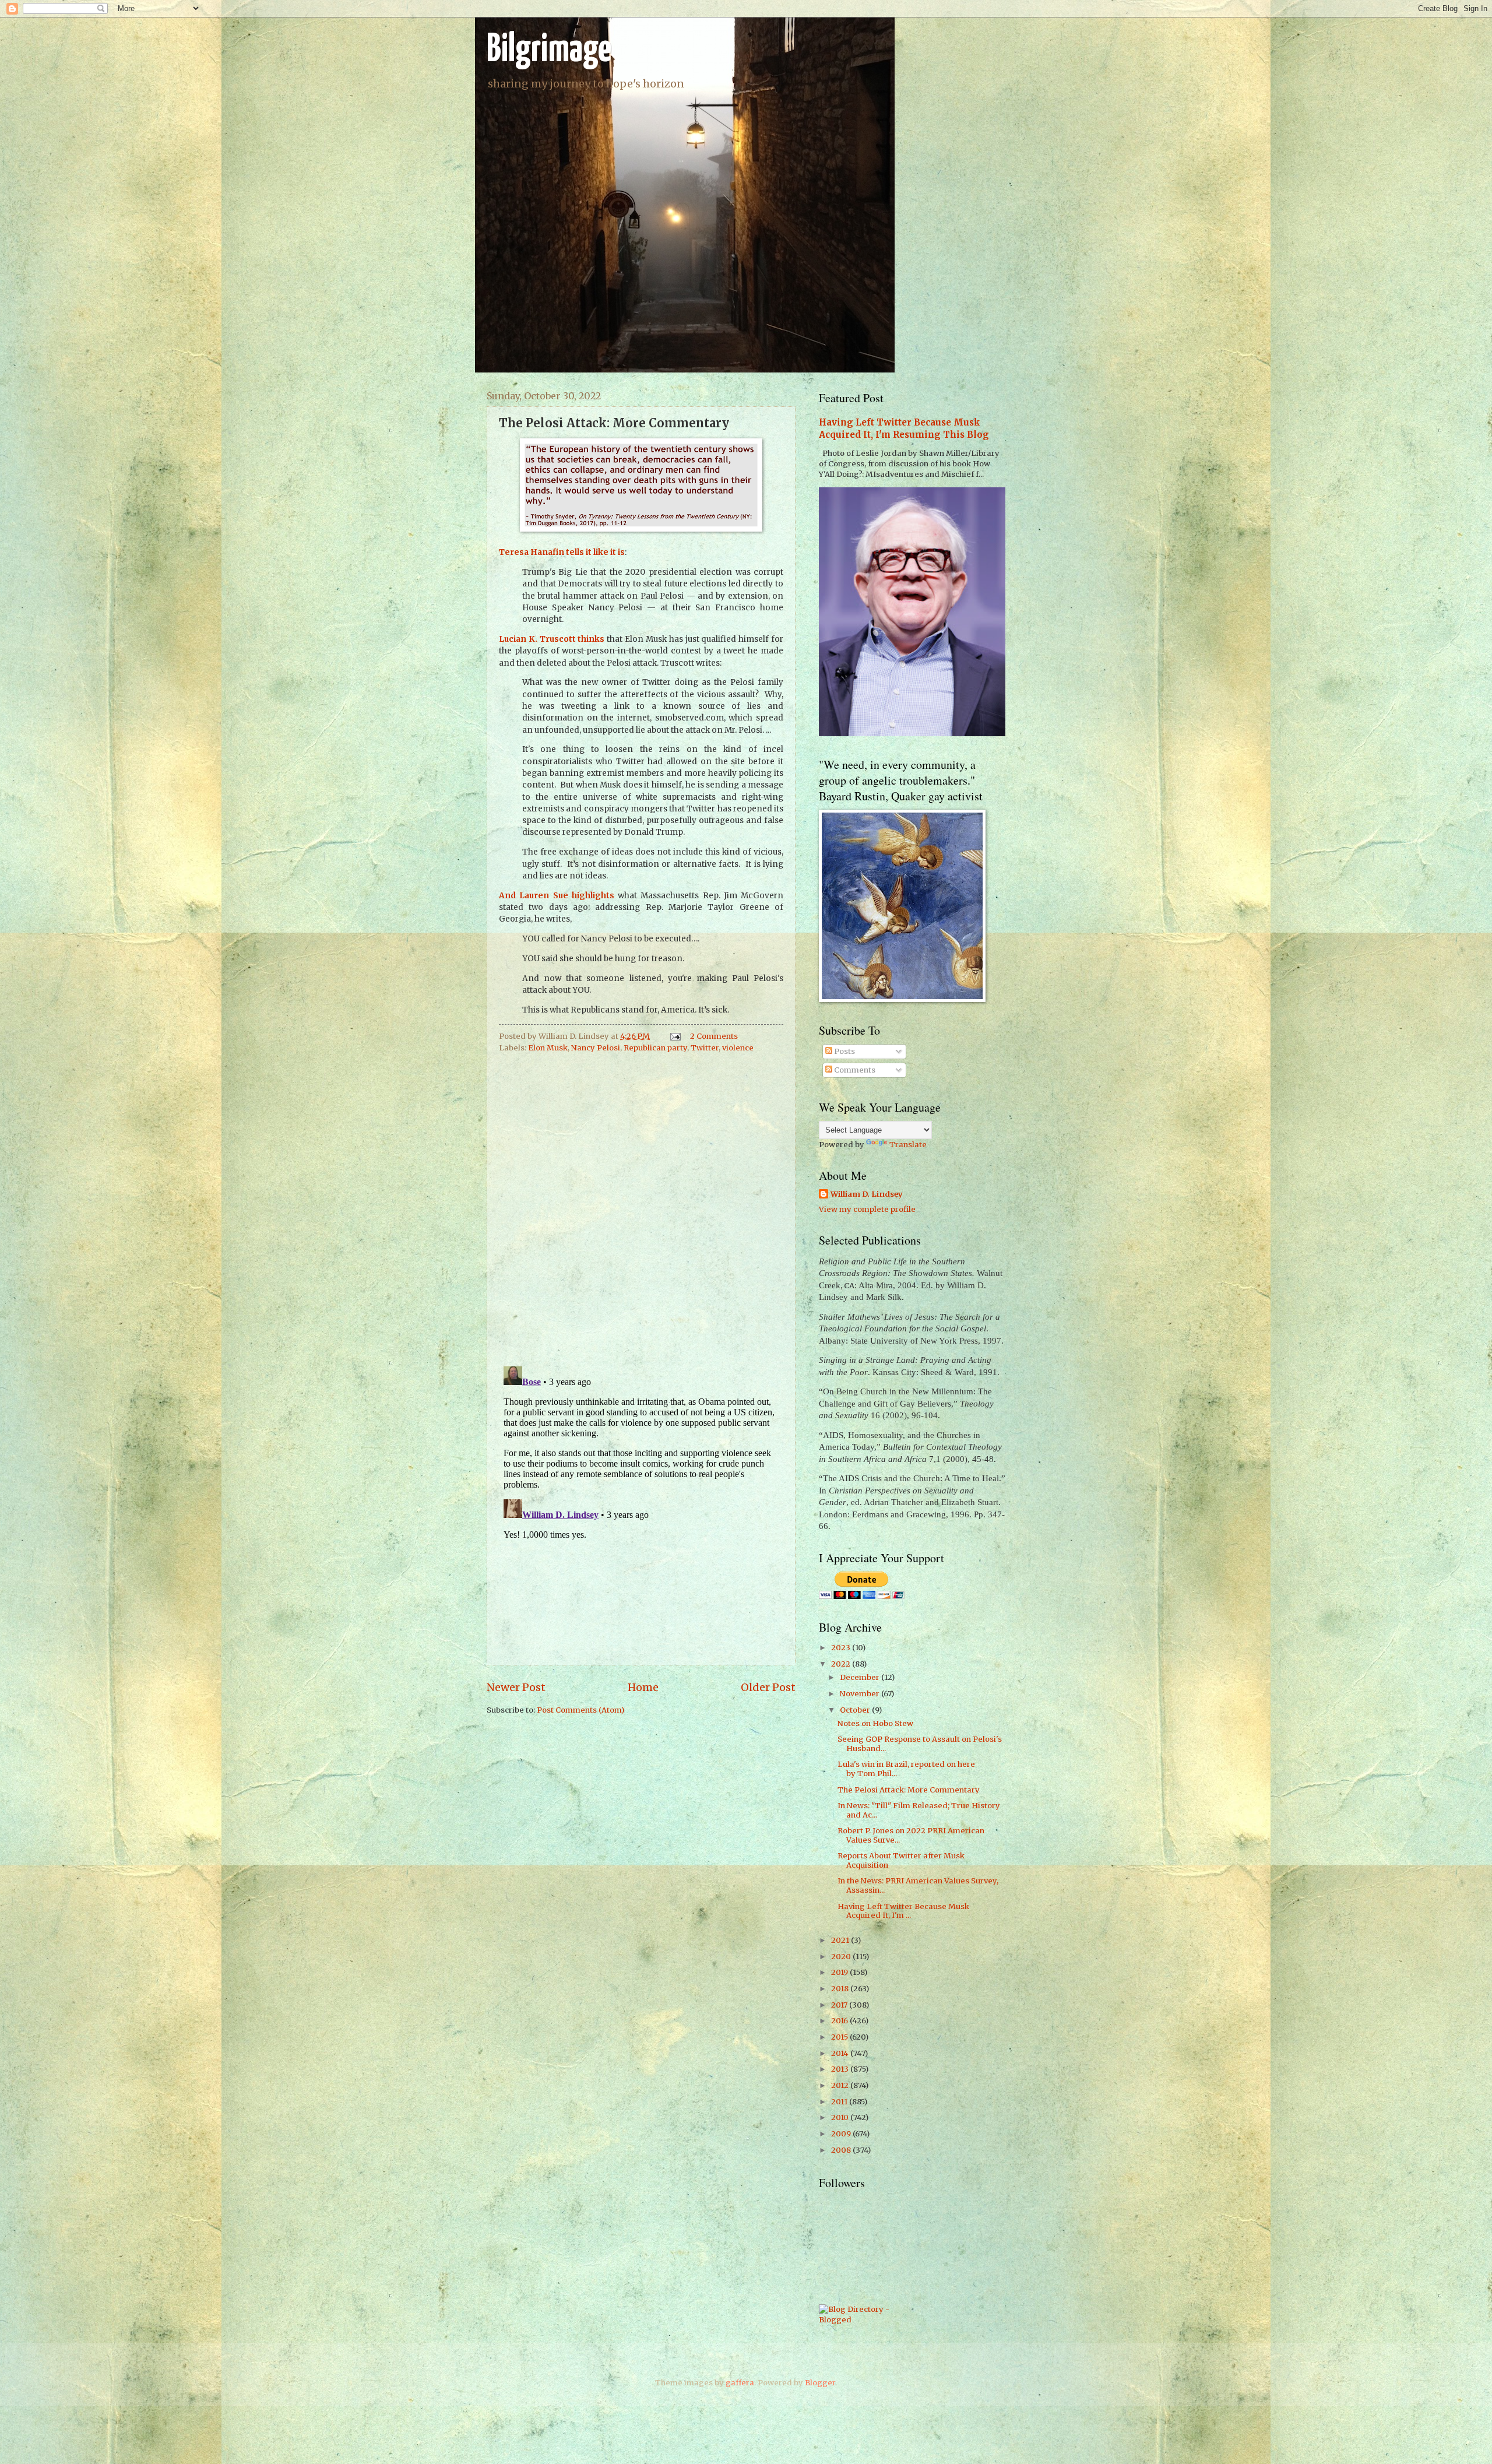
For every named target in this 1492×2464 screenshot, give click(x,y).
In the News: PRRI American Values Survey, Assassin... (918, 1885)
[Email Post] (675, 1036)
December (861, 1677)
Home (643, 1687)
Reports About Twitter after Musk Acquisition (901, 1860)
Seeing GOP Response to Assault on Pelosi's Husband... (920, 1744)
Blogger (820, 2383)
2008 (842, 2150)
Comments (854, 1070)
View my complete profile (867, 1209)
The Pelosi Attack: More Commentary (909, 1790)
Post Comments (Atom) (580, 1710)
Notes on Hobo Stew (875, 1723)
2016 (840, 2021)
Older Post (768, 1687)
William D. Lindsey (867, 1194)
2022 (842, 1664)
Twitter (705, 1048)
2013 (841, 2069)
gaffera (740, 2383)
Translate (908, 1145)
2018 (841, 1989)
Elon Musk (548, 1048)
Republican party (655, 1048)
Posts (844, 1051)
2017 (840, 2005)
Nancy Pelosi (596, 1048)
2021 (841, 1940)
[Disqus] (641, 1206)
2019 (840, 1972)
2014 (841, 2053)
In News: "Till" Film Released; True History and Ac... (919, 1810)
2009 (842, 2134)
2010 (841, 2117)
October (856, 1710)
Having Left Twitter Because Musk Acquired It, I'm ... (903, 1911)
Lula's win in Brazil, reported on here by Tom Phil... (906, 1769)
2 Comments (714, 1036)
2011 (840, 2102)
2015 (840, 2037)
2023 (842, 1648)
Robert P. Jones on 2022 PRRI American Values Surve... (911, 1835)
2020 (842, 1957)
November (861, 1694)
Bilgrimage (549, 50)
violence (738, 1048)
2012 (841, 2085)
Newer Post (516, 1687)
